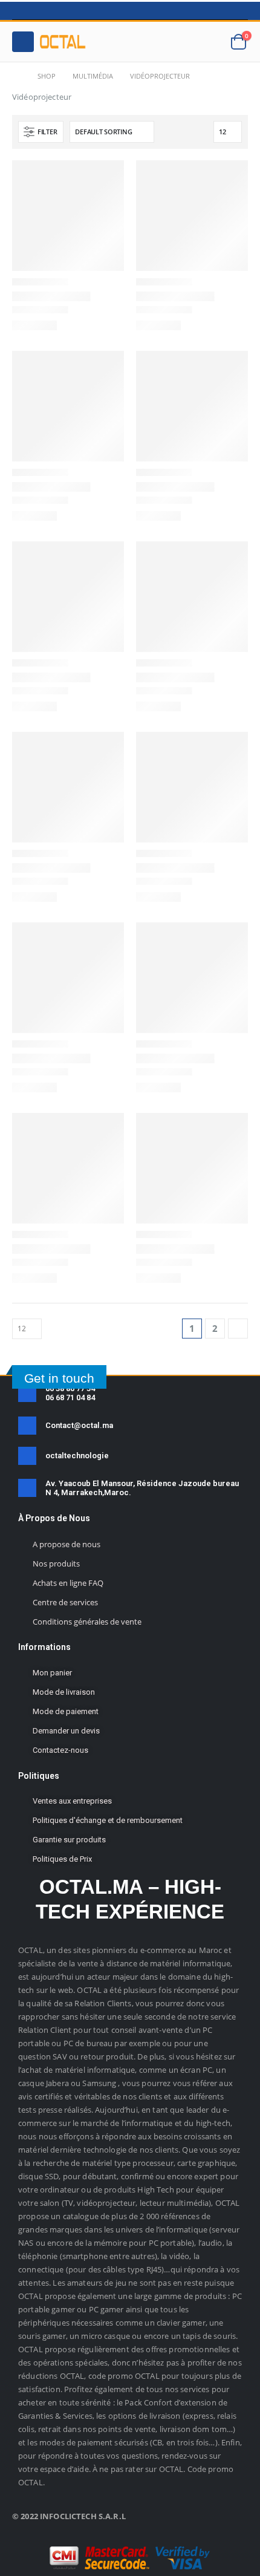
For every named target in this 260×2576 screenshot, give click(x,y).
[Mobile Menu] (23, 42)
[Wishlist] (209, 42)
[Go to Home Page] (16, 76)
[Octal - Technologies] (62, 42)
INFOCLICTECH (68, 2516)
